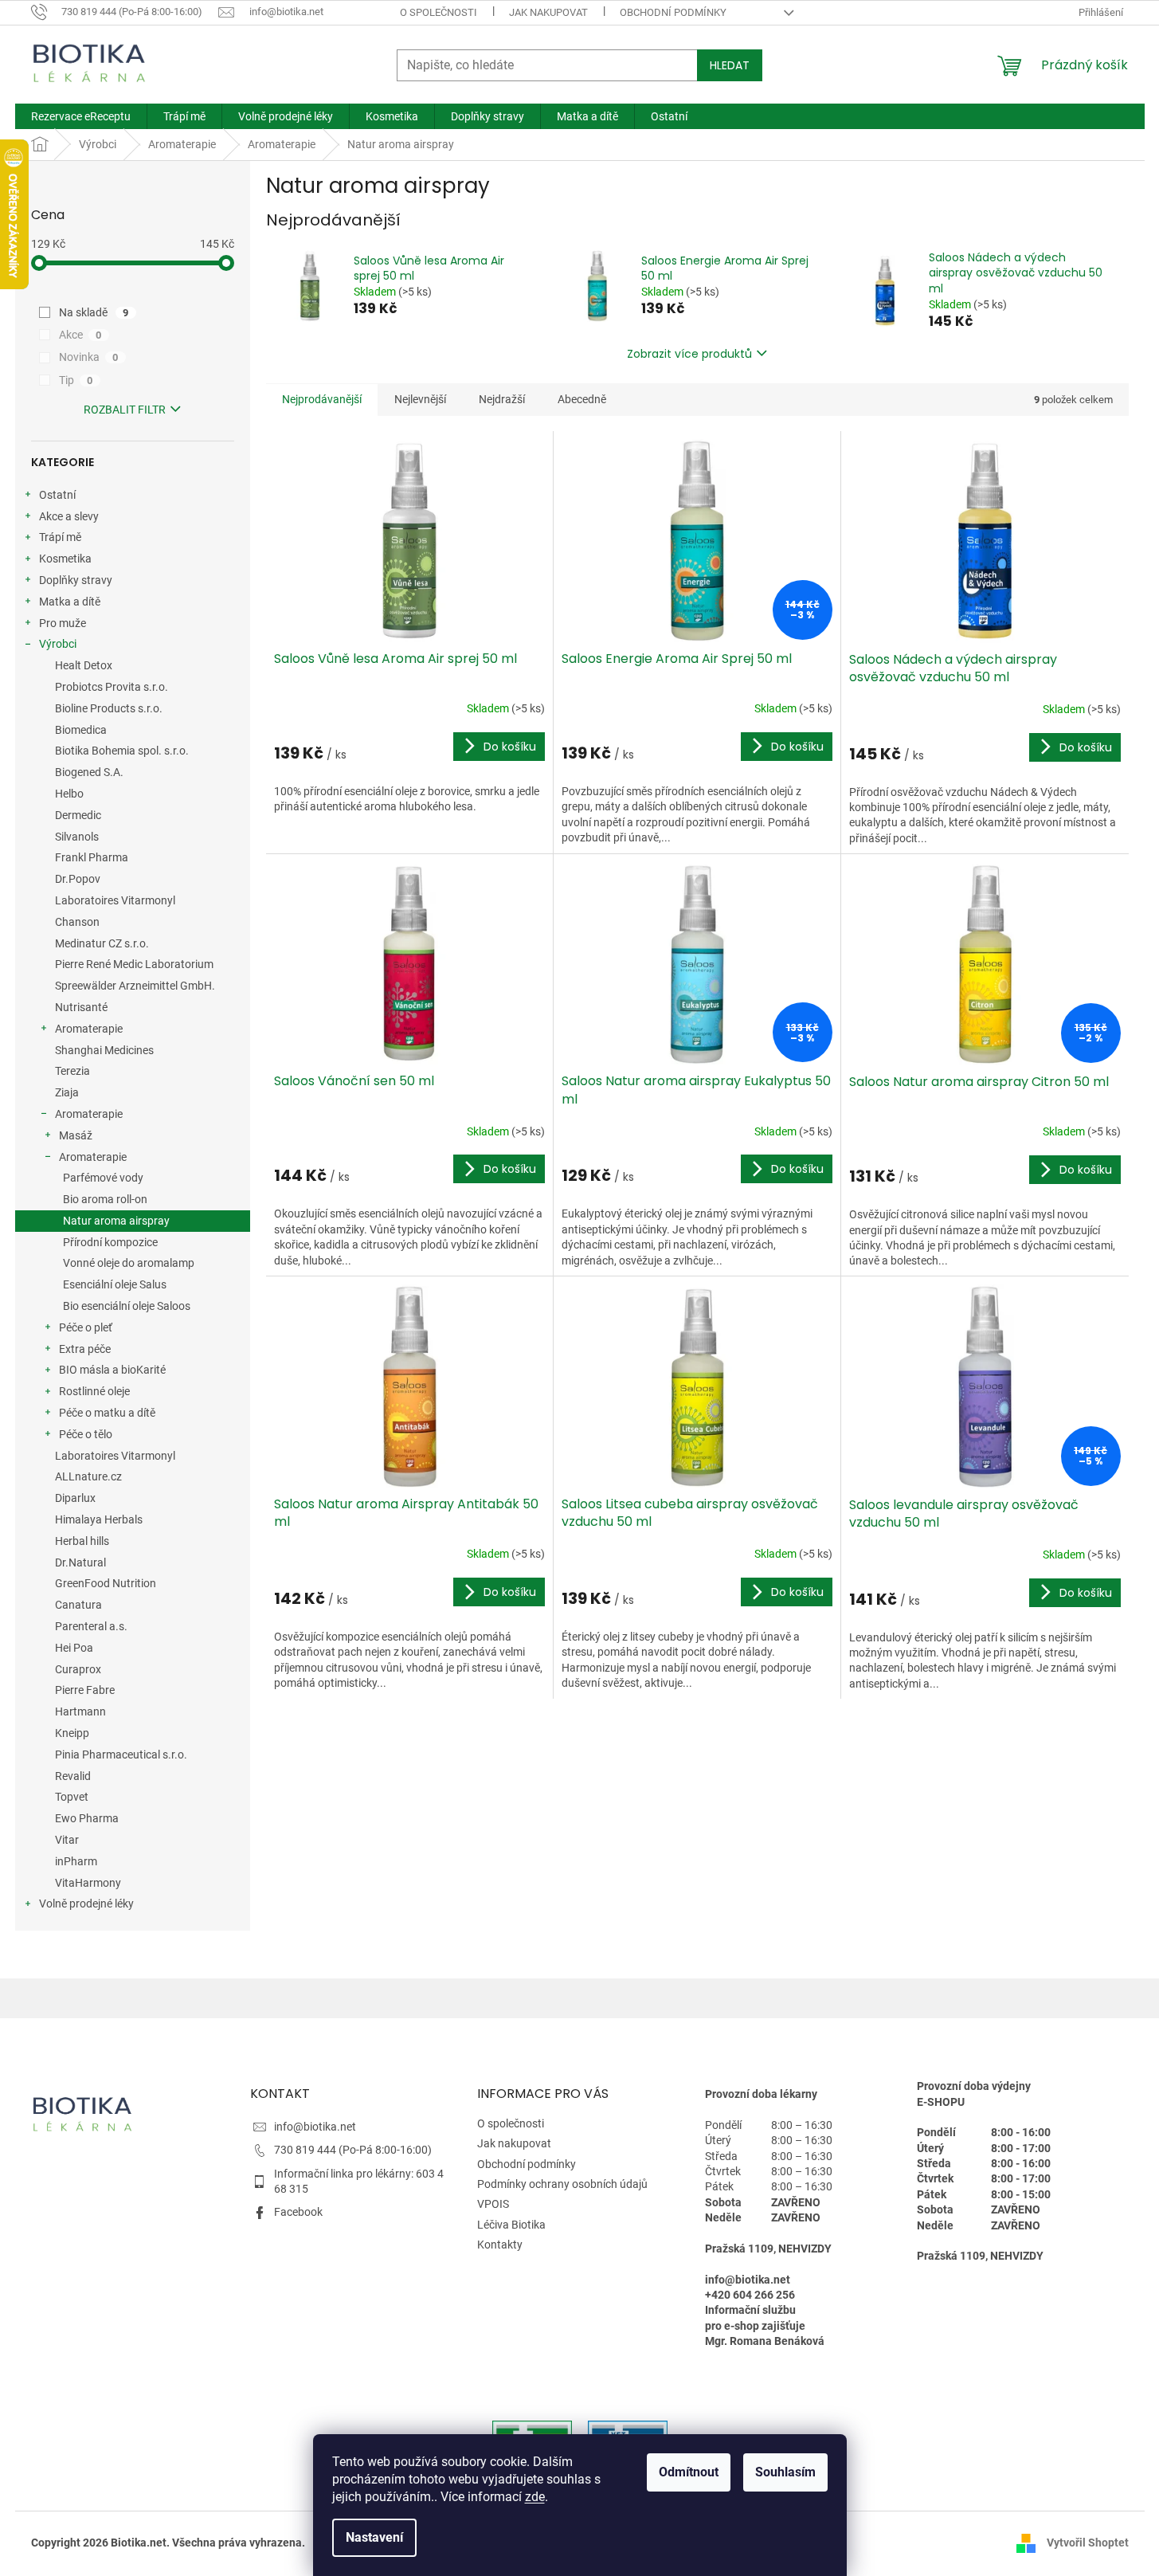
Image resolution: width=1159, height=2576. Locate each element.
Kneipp (72, 1733)
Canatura (78, 1605)
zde (535, 2497)
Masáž (76, 1135)
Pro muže (63, 623)
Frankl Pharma (92, 857)
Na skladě (94, 312)
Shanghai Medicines (104, 1050)
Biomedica (81, 730)
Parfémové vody (103, 1178)
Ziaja (67, 1092)
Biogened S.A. (89, 772)
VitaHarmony (88, 1883)
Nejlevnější (420, 399)
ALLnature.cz (88, 1476)
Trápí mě (60, 537)
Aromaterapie (89, 1029)
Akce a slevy (69, 516)
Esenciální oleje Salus (115, 1284)
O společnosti (439, 12)
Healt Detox (84, 665)
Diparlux (75, 1498)
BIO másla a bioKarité (112, 1370)
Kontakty (500, 2245)
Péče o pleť (86, 1327)
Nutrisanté (81, 1007)
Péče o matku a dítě (107, 1413)
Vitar (67, 1840)
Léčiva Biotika (511, 2225)
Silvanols (77, 837)
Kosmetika (65, 559)
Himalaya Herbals (99, 1519)
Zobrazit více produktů (689, 354)
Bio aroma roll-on (105, 1199)
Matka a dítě (70, 602)
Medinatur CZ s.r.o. (102, 943)
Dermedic (78, 815)
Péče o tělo (86, 1434)
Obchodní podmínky (673, 12)
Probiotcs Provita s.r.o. (112, 687)
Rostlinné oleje (94, 1391)
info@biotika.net (315, 2127)
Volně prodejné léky (86, 1904)
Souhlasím (785, 2472)
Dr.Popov (78, 879)
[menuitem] (81, 116)
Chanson (77, 922)
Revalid (73, 1776)
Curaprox (78, 1669)
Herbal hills (82, 1541)
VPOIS (493, 2204)
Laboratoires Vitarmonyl (115, 900)
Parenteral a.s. (91, 1626)
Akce (80, 335)
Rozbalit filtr (125, 410)
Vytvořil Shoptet (1088, 2543)
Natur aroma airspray (116, 1221)
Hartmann (80, 1711)
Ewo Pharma (87, 1818)
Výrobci (58, 644)
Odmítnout (689, 2472)
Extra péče (85, 1349)
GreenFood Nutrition (106, 1583)
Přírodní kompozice (110, 1242)
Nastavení (374, 2537)
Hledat (730, 65)
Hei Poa (74, 1648)
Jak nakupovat (548, 12)
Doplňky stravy (76, 580)
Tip (76, 380)
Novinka (89, 357)
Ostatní (57, 495)
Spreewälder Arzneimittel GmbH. (135, 986)
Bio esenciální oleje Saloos (127, 1306)
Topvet (72, 1797)
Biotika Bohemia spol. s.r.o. (122, 751)
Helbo (69, 794)
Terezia (72, 1071)
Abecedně (582, 399)
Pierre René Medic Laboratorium (134, 964)
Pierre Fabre (85, 1690)
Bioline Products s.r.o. (109, 708)
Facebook (298, 2212)
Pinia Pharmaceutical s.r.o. (121, 1755)
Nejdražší (502, 399)
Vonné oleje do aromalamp (129, 1263)
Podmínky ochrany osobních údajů (562, 2184)
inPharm (76, 1861)
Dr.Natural (80, 1562)
